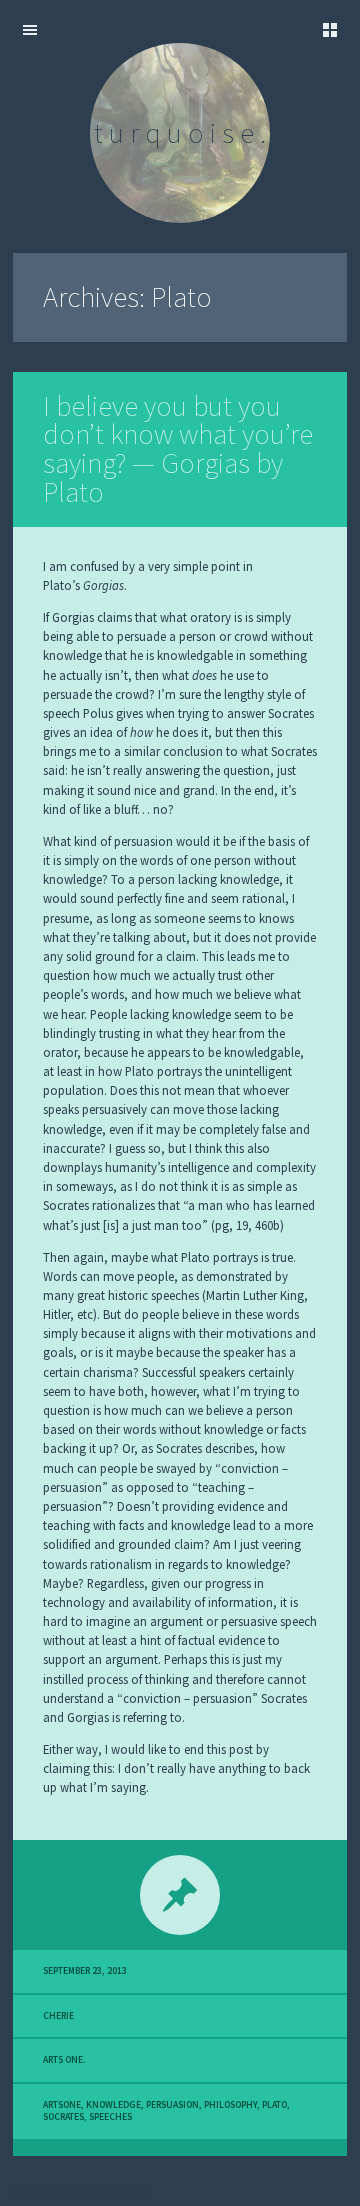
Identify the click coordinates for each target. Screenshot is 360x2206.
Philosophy (230, 2105)
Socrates (63, 2117)
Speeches (110, 2117)
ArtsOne (62, 2105)
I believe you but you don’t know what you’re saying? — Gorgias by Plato (178, 449)
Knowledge (113, 2105)
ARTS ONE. (64, 2060)
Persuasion (172, 2105)
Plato (274, 2105)
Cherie (58, 2016)
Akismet (136, 2192)
